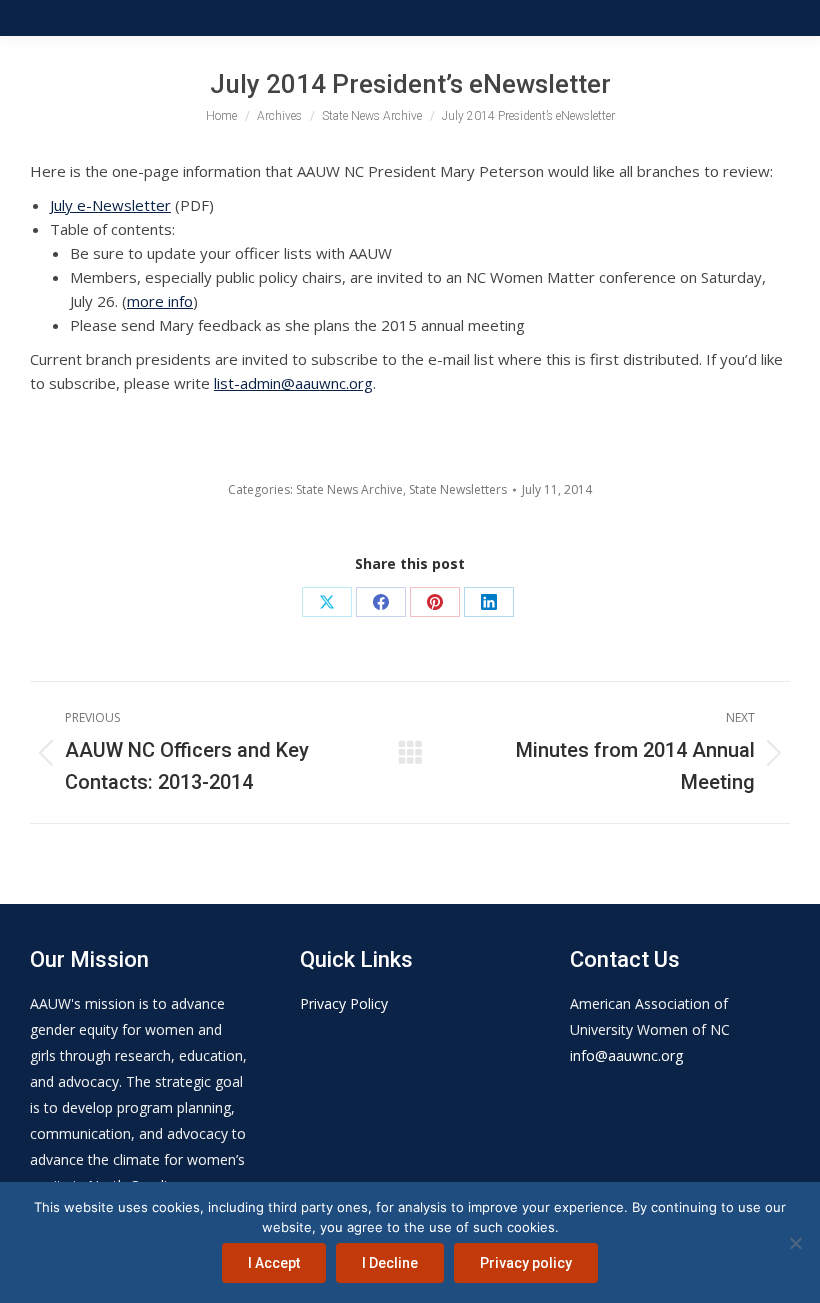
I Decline (390, 1263)
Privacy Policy (344, 1003)
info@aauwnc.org (626, 1055)
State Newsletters (458, 489)
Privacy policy (526, 1263)
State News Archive (349, 489)
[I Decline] (795, 1243)
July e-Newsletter (110, 205)
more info (160, 301)
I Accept (274, 1263)
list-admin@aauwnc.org (293, 383)
